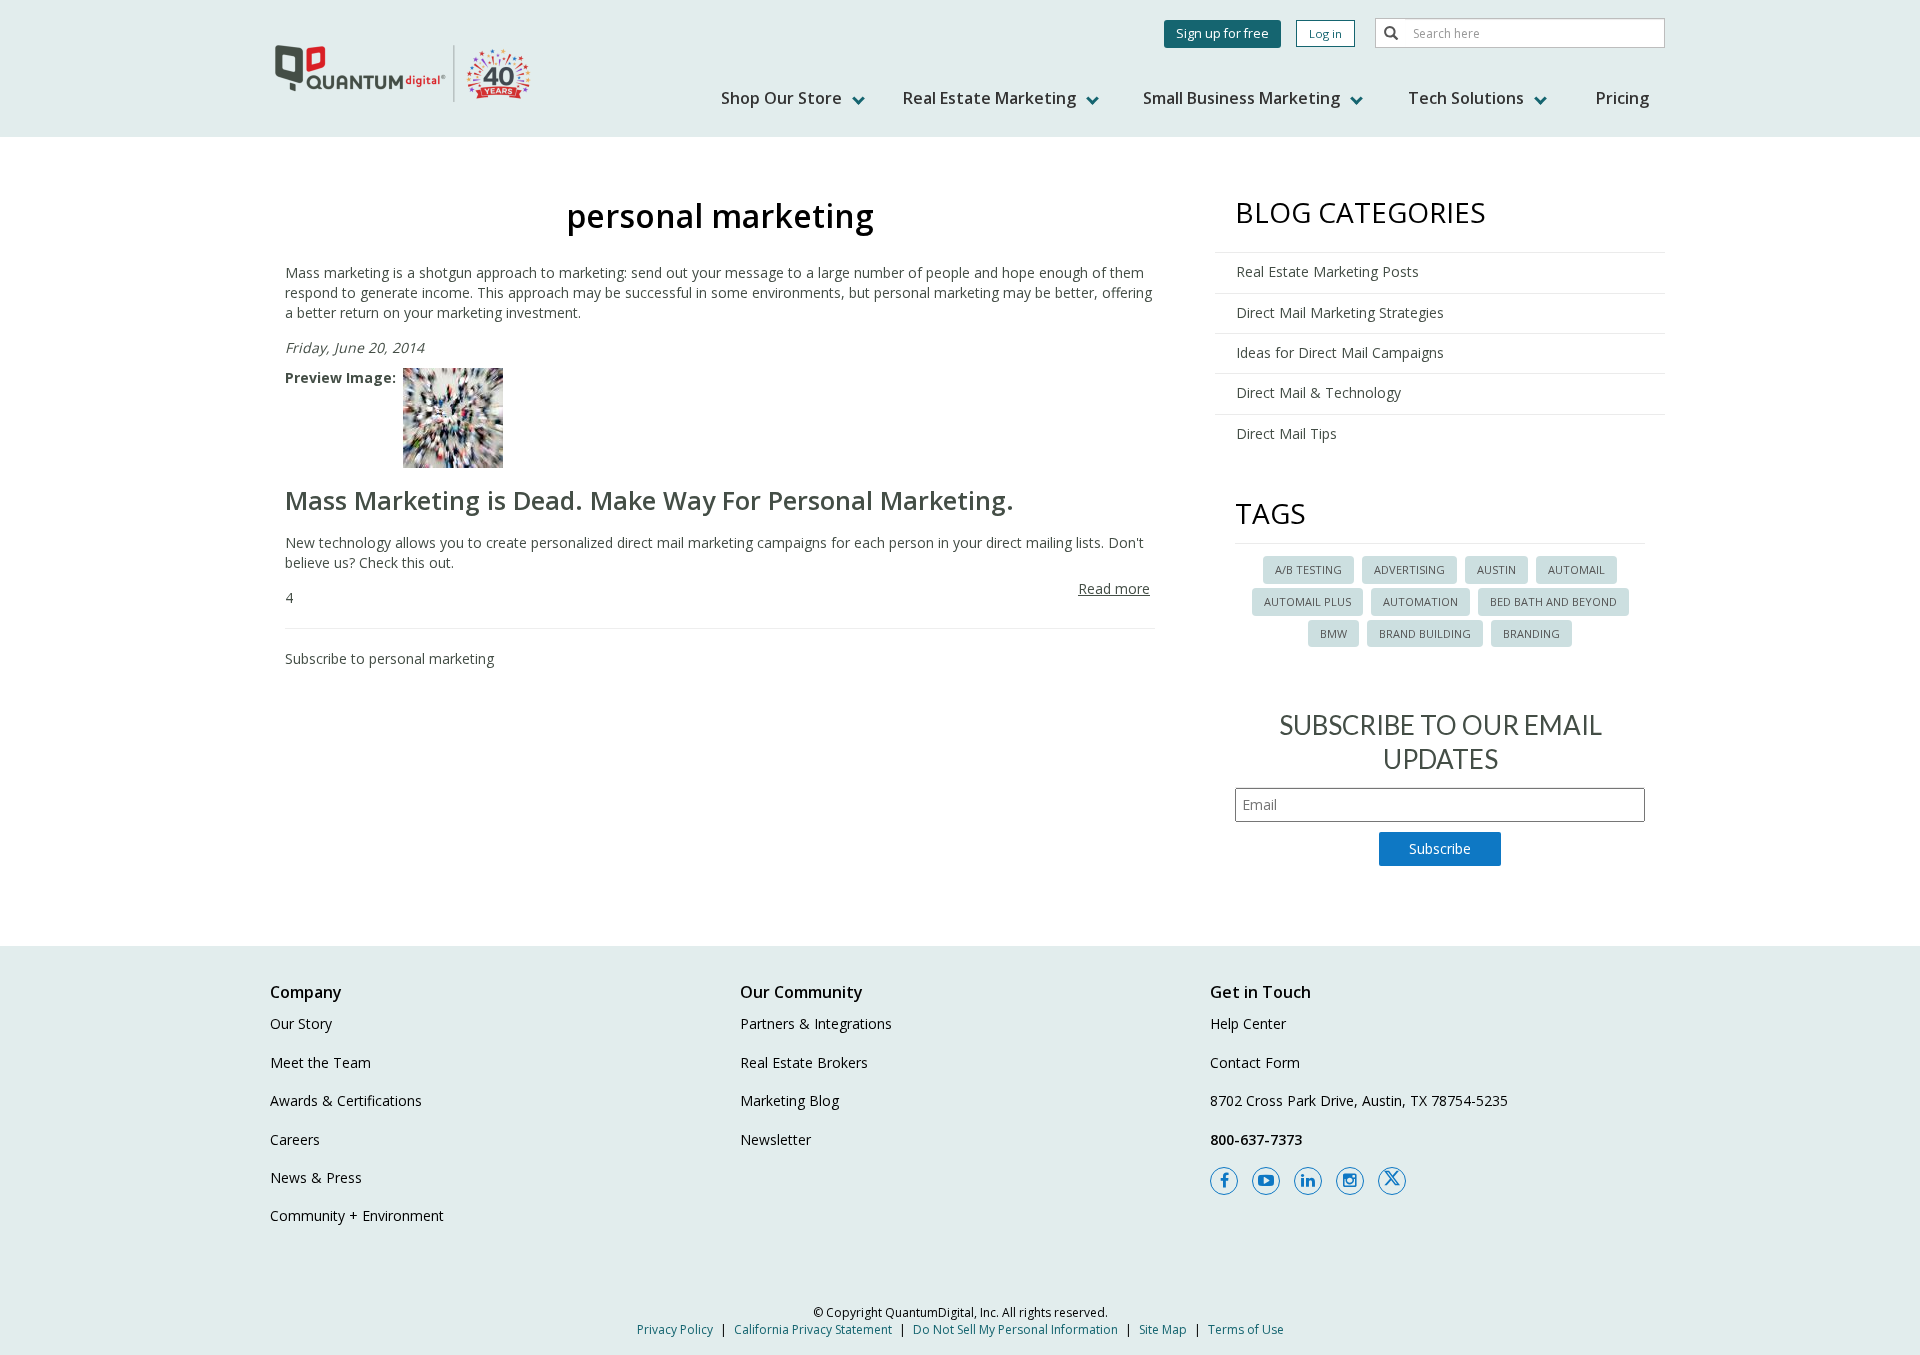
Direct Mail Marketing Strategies (1340, 312)
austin (1496, 569)
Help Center (1248, 1023)
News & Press (316, 1177)
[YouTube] (1266, 1181)
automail (1576, 569)
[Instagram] (1350, 1181)
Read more (1114, 588)
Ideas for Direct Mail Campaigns (1340, 352)
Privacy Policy (675, 1329)
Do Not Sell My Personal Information (1015, 1329)
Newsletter (775, 1139)
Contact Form (1255, 1062)
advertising (1409, 569)
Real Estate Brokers (804, 1062)
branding (1531, 633)
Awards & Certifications (346, 1100)
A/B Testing (1308, 569)
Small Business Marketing (1243, 98)
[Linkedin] (1308, 1181)
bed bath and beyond (1553, 601)
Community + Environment (357, 1215)
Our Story (301, 1023)
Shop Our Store (783, 98)
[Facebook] (1224, 1181)
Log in (1325, 33)
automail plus (1307, 601)
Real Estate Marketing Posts (1327, 271)
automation (1420, 601)
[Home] (405, 72)
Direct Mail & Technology (1318, 392)
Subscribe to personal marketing (389, 658)
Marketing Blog (789, 1100)
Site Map (1163, 1329)
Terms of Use (1246, 1329)
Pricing (1622, 98)
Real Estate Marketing (991, 98)
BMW (1333, 633)
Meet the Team (320, 1062)
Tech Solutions (1468, 98)
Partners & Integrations (816, 1023)
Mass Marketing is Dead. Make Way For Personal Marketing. (649, 500)
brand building (1425, 633)
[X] (1392, 1181)
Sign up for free (1222, 33)
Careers (295, 1139)
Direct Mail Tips (1286, 433)
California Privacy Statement (813, 1329)
